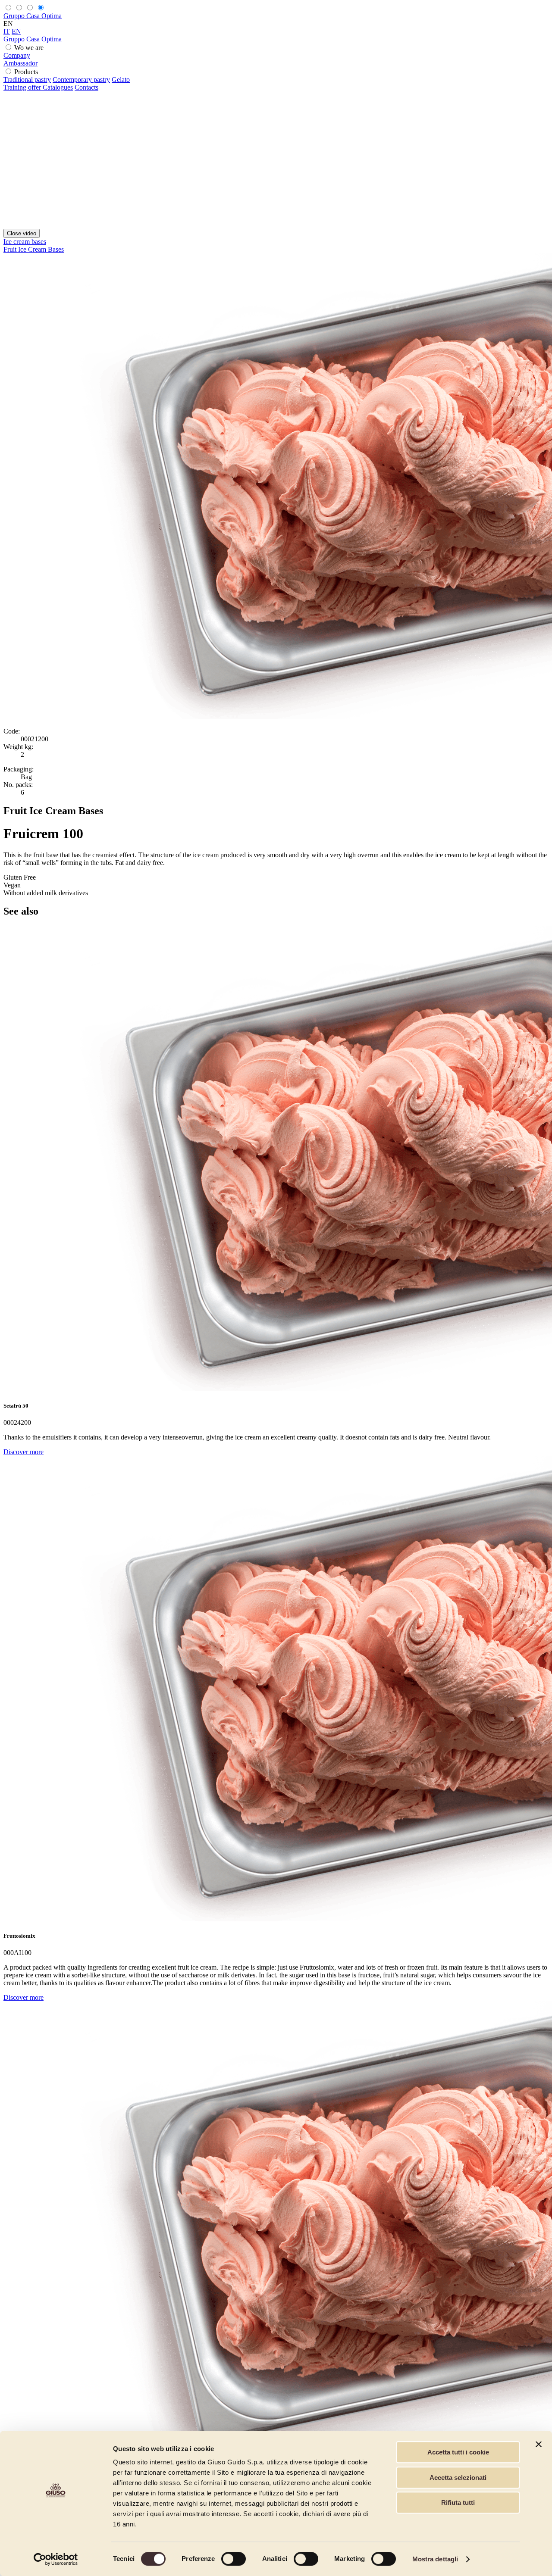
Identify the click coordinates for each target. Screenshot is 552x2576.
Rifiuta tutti (458, 2503)
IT (7, 31)
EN (16, 31)
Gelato (121, 80)
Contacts (86, 87)
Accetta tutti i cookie (458, 2452)
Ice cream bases (25, 242)
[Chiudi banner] (539, 2444)
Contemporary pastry (81, 80)
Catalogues (58, 87)
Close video (22, 233)
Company (17, 55)
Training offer (23, 87)
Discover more (24, 1452)
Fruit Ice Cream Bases (34, 249)
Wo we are (29, 48)
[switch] (234, 2559)
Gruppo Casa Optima (33, 16)
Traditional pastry (27, 80)
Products (26, 72)
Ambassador (20, 63)
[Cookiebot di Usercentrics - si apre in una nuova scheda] (56, 2559)
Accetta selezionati (458, 2478)
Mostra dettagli (435, 2559)
